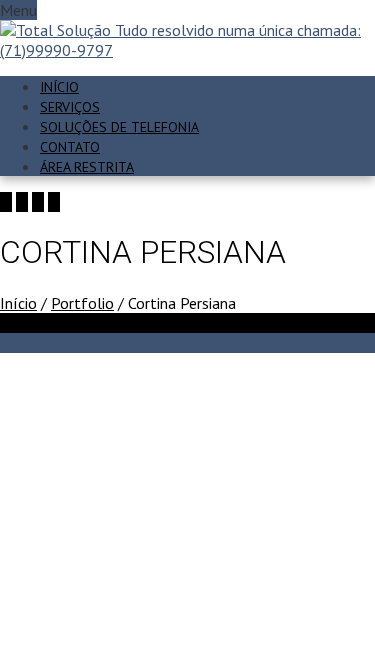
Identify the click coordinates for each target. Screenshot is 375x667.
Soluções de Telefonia (119, 127)
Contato (70, 147)
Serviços (70, 107)
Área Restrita (87, 167)
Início (59, 87)
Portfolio (82, 303)
